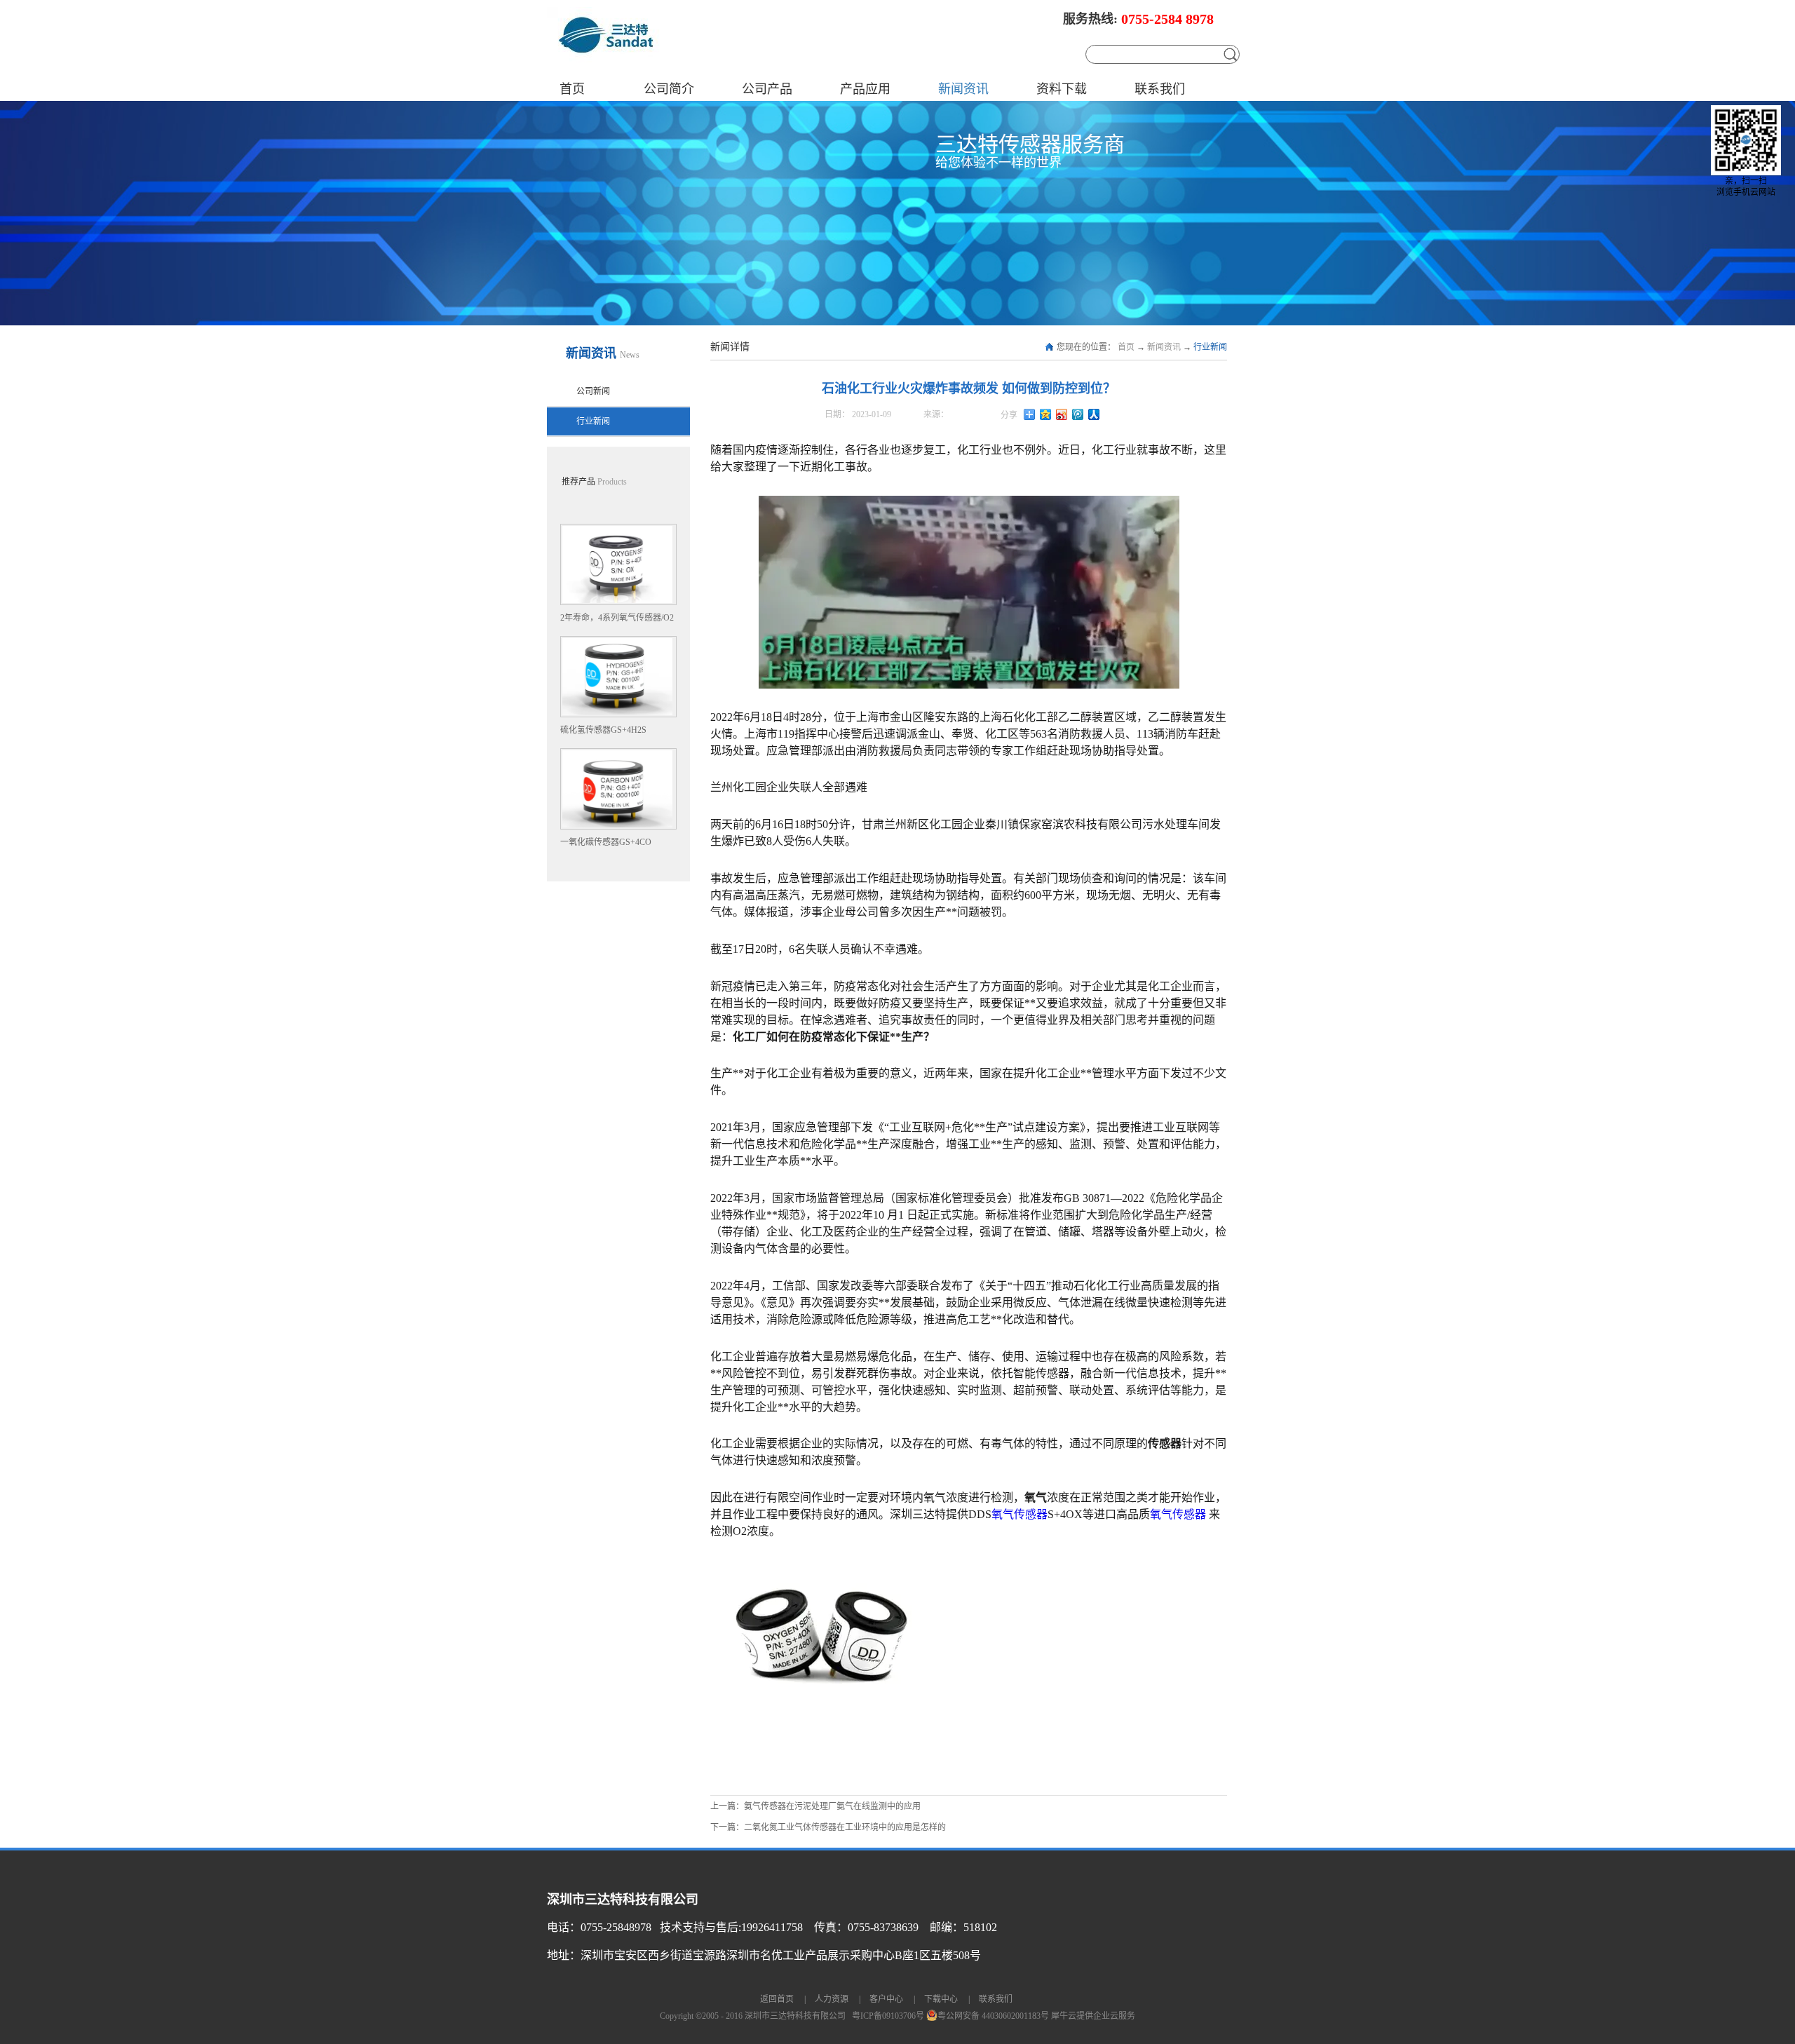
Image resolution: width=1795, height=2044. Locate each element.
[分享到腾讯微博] (1078, 414)
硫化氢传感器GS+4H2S (603, 730)
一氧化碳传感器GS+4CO (606, 842)
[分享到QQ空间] (1046, 414)
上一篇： (815, 1806)
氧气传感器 (1020, 1514)
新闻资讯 (1164, 347)
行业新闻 (1210, 347)
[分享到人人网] (1094, 414)
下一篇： (828, 1827)
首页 (572, 89)
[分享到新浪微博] (1062, 414)
